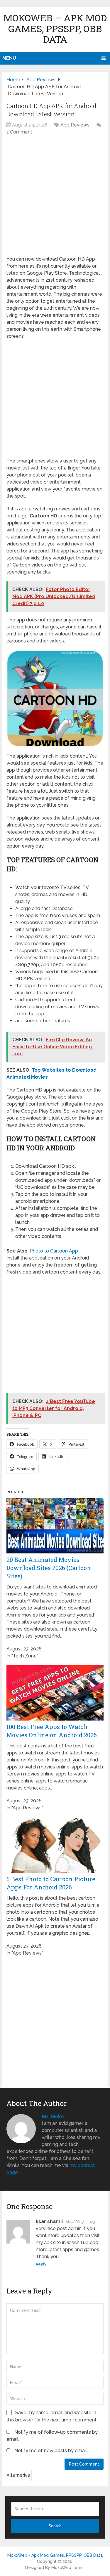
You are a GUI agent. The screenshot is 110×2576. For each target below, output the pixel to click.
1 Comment (19, 132)
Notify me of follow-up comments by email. (52, 2436)
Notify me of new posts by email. (51, 2451)
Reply (41, 2264)
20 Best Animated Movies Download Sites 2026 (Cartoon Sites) (49, 1568)
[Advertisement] (55, 199)
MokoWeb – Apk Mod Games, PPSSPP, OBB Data (55, 28)
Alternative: (19, 2475)
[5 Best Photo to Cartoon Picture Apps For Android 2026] (55, 1871)
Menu (9, 58)
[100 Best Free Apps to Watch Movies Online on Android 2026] (55, 1719)
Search (55, 2526)
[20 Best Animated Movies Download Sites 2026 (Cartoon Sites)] (55, 1552)
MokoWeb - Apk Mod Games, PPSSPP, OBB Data (55, 2555)
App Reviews (75, 125)
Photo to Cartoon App (54, 1251)
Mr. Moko (53, 2116)
